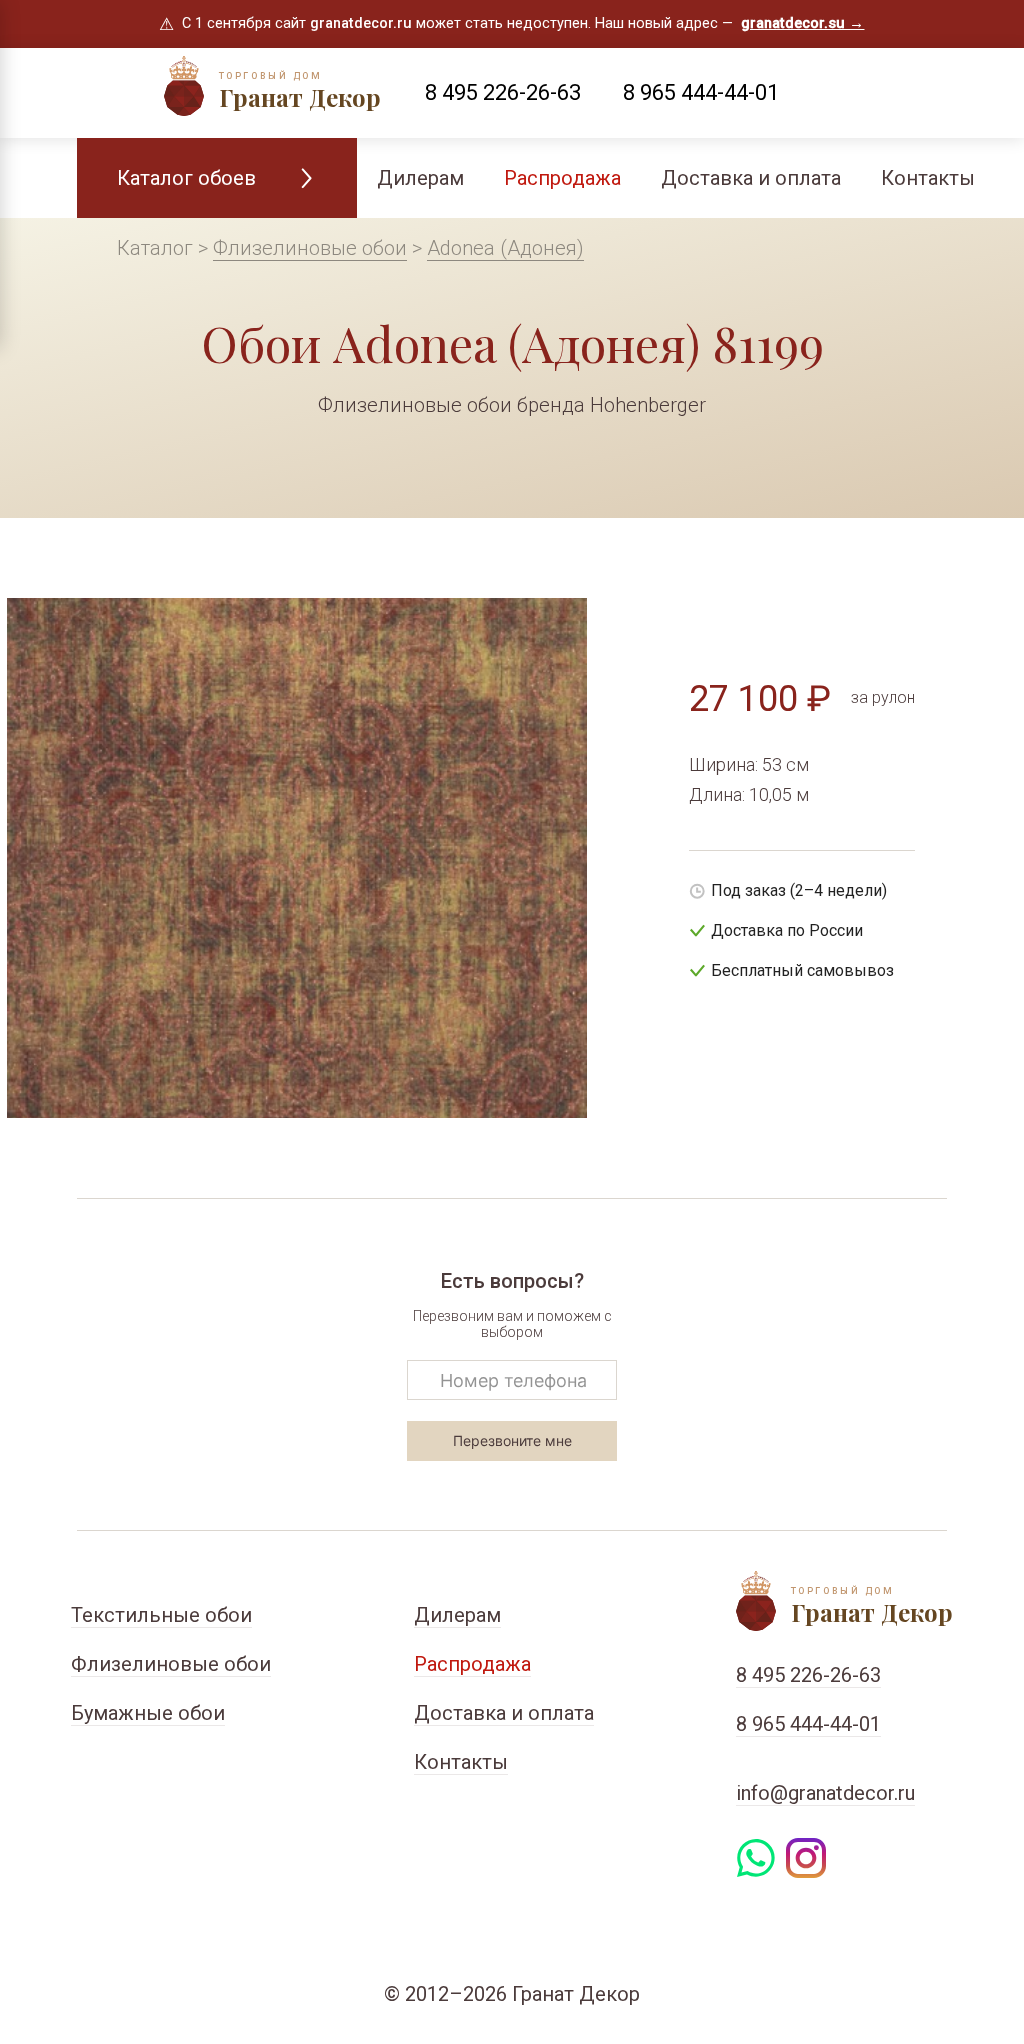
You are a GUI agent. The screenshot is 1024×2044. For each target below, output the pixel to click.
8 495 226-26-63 (503, 92)
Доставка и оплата (751, 178)
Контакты (928, 178)
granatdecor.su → (802, 23)
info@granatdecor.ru (825, 1793)
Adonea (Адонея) (505, 248)
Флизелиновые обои (310, 248)
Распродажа (562, 178)
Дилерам (420, 178)
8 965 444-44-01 (701, 92)
